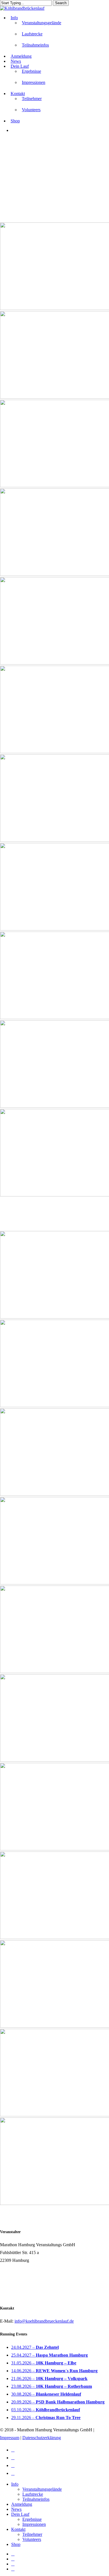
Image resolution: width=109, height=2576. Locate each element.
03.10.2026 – (46, 2410)
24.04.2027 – (35, 2347)
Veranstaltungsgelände (42, 2489)
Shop (16, 2544)
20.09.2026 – (58, 2402)
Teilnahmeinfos (36, 2499)
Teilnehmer (32, 2534)
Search (61, 3)
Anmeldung (22, 2504)
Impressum (10, 2438)
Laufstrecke (33, 2494)
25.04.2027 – (49, 2355)
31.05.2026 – (44, 2363)
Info (15, 2484)
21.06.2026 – (49, 2379)
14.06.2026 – (54, 2371)
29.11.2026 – (46, 2418)
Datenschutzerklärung (42, 2438)
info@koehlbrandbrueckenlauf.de (44, 2321)
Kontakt (18, 2529)
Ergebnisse (32, 2519)
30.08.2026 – (46, 2394)
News (16, 2509)
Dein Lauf (20, 2514)
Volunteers (32, 2539)
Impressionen (34, 2524)
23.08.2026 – (52, 2386)
